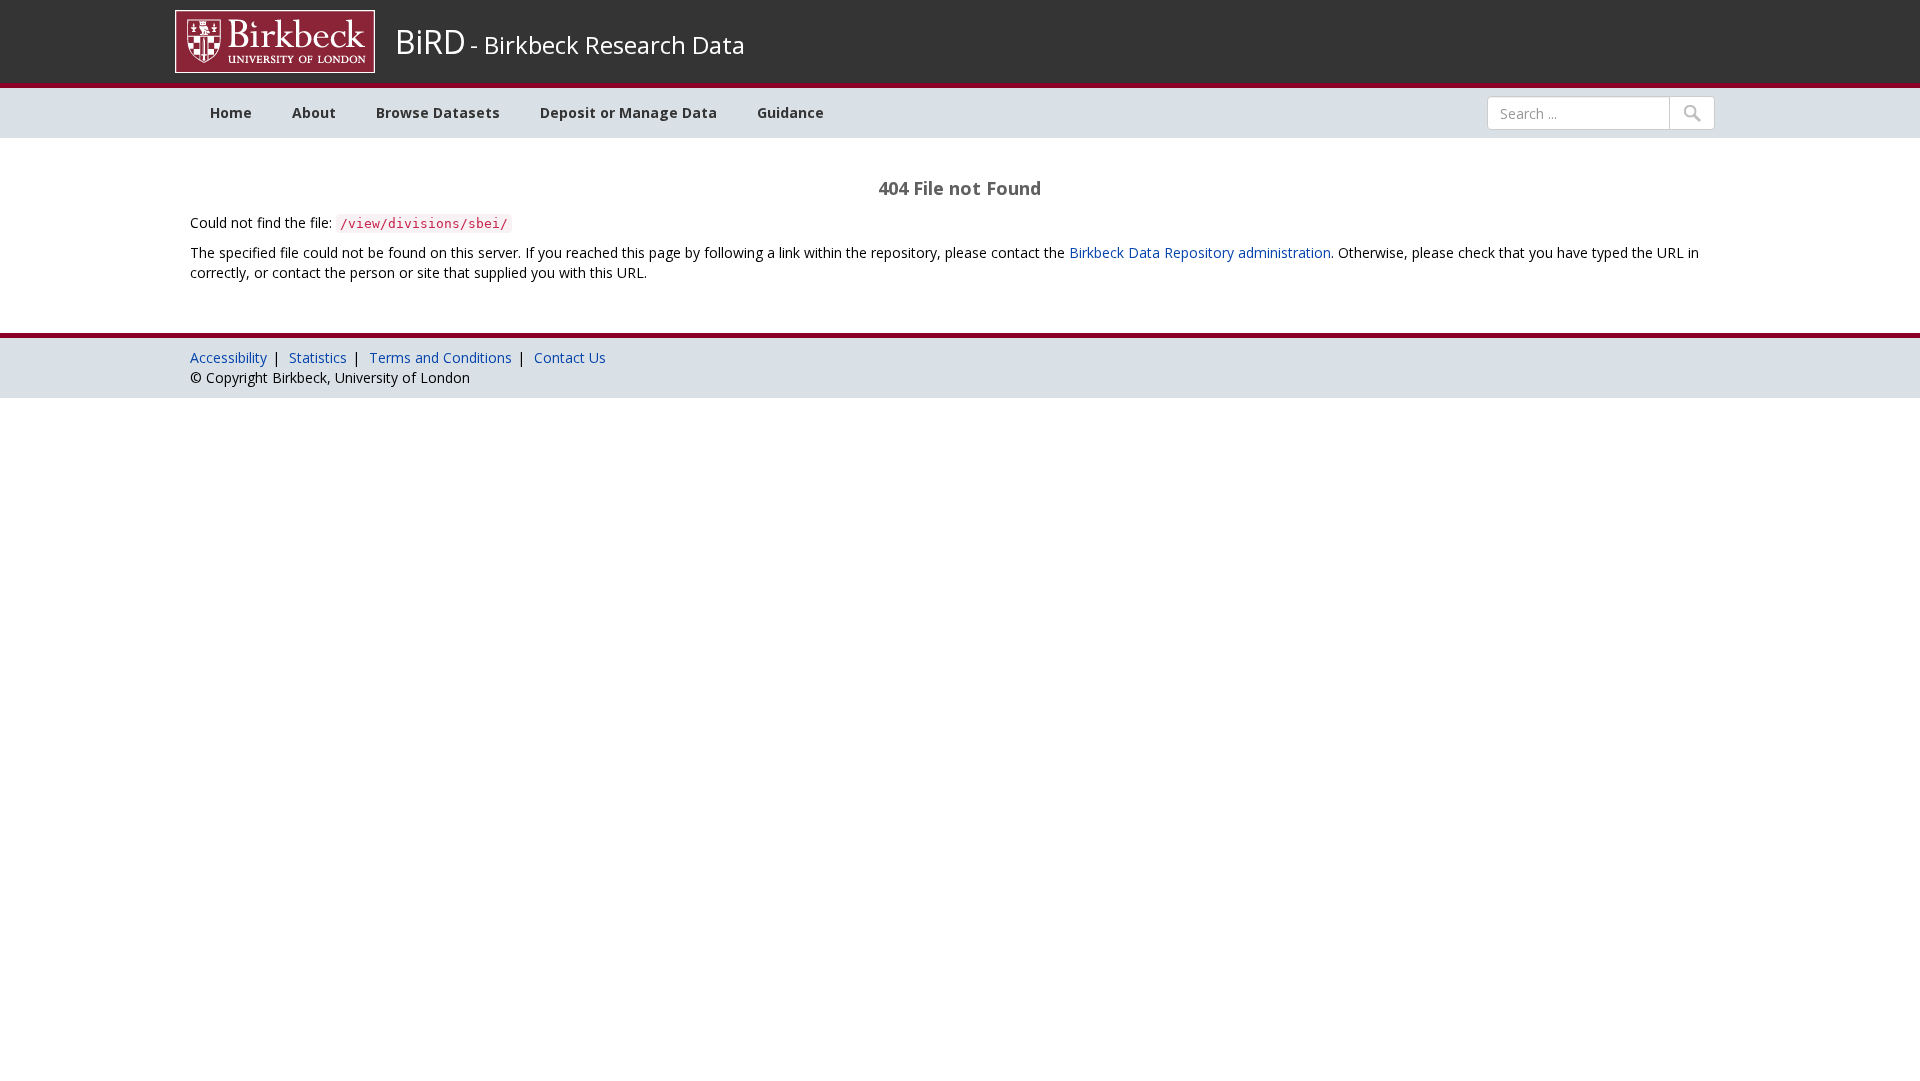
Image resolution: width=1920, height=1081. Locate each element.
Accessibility (228, 357)
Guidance (790, 112)
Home (231, 112)
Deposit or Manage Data (628, 112)
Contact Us (570, 357)
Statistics (318, 357)
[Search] (1692, 113)
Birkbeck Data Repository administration (1200, 252)
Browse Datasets (438, 112)
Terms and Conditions (440, 357)
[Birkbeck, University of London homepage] (275, 39)
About (314, 112)
